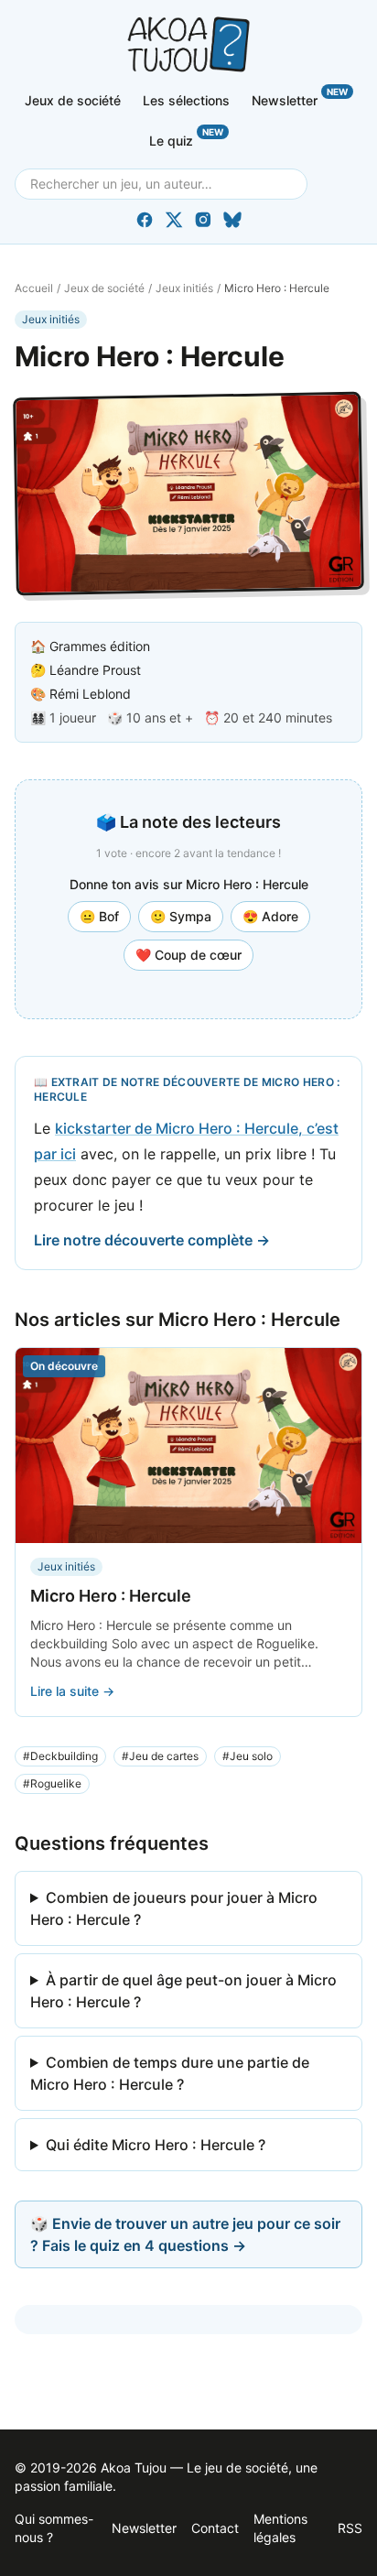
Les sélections (186, 100)
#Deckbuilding (60, 1756)
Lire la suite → (72, 1691)
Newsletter (300, 97)
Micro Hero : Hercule (111, 1596)
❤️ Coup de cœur (188, 955)
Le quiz (186, 137)
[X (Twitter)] (174, 220)
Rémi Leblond (90, 694)
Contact (215, 2528)
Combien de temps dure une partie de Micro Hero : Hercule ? (170, 2073)
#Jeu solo (248, 1756)
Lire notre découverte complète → (152, 1240)
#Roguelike (52, 1783)
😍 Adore (270, 916)
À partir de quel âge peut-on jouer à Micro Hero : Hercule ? (183, 1991)
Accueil (34, 288)
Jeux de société (73, 100)
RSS (350, 2528)
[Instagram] (203, 220)
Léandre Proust (95, 670)
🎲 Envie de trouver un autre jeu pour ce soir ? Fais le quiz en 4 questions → (185, 2234)
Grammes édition (100, 646)
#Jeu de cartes (160, 1756)
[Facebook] (145, 220)
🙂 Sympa (181, 916)
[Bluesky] (232, 220)
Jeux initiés (184, 288)
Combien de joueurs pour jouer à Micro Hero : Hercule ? (174, 1908)
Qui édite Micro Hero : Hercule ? (156, 2145)
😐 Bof (99, 916)
